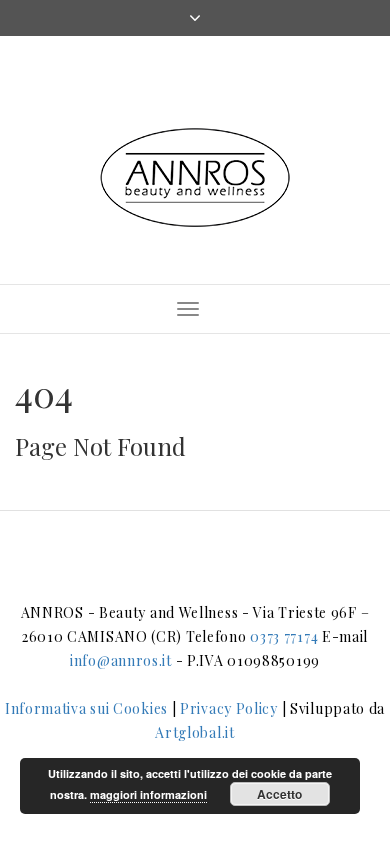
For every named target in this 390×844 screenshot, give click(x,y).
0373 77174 (284, 636)
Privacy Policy (229, 708)
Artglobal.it (194, 732)
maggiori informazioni (148, 794)
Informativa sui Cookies (86, 708)
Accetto (279, 794)
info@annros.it (121, 660)
